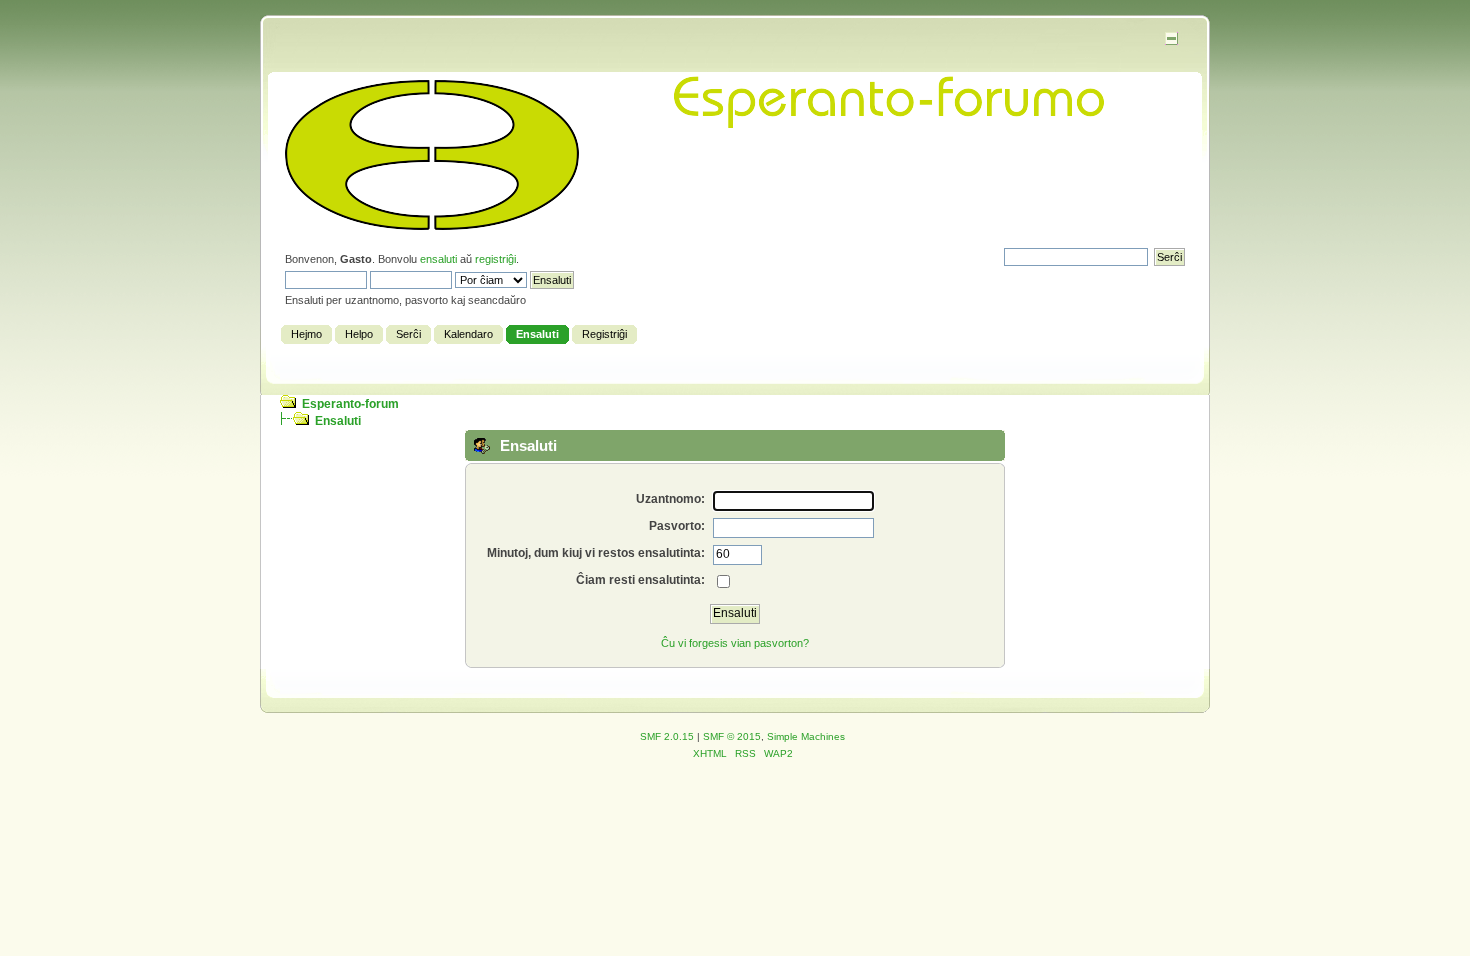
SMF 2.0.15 (667, 736)
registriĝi (495, 259)
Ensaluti (338, 421)
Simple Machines (806, 736)
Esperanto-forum (350, 404)
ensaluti (438, 259)
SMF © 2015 (732, 736)
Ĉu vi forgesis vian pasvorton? (735, 643)
